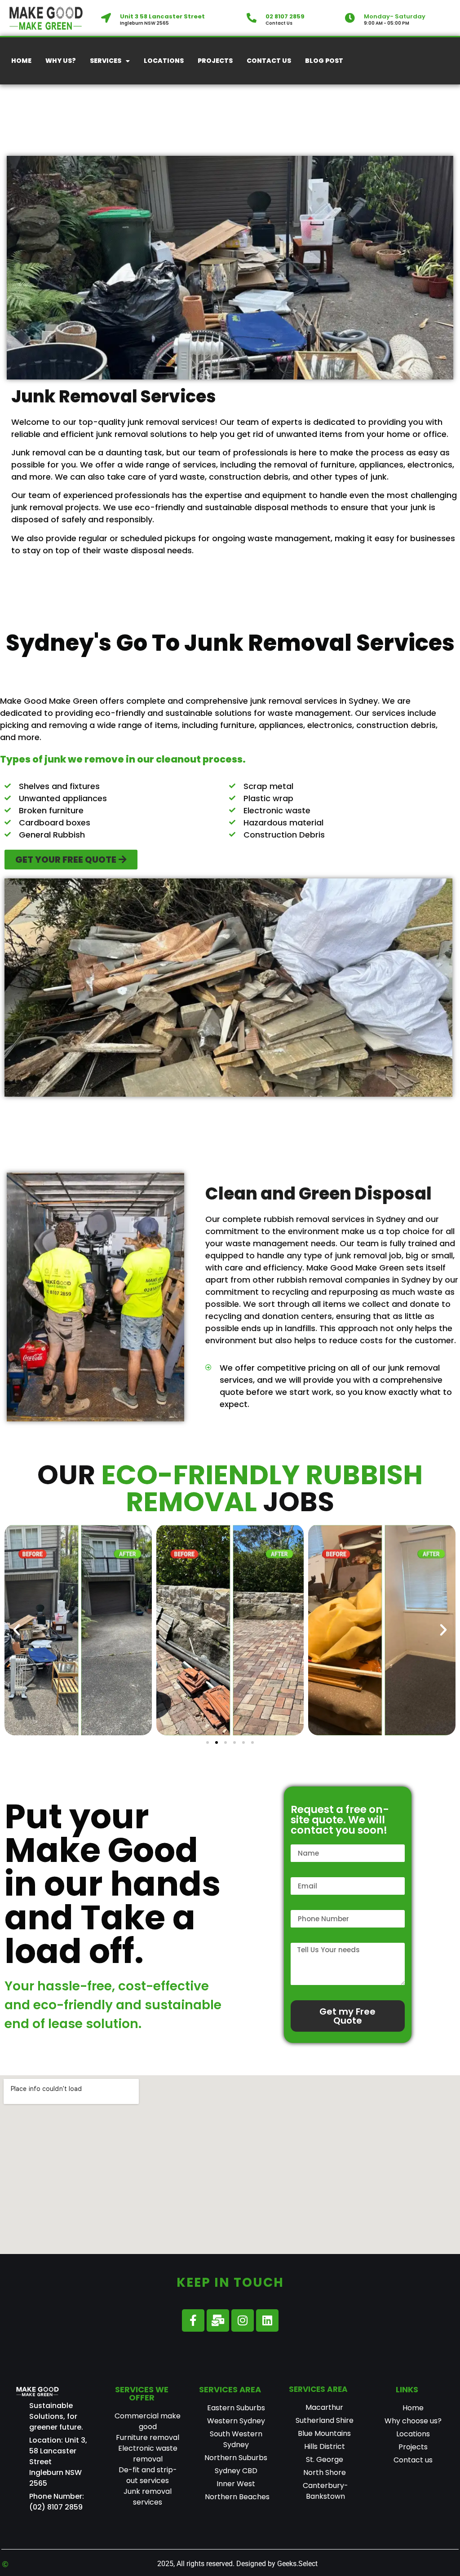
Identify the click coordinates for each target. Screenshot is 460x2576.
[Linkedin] (267, 2320)
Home (21, 61)
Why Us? (61, 61)
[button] (17, 1630)
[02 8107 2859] (252, 18)
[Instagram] (243, 2320)
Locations (164, 61)
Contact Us (269, 61)
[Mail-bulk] (218, 2320)
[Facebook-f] (193, 2320)
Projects (215, 61)
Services (106, 61)
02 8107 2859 (285, 16)
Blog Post (324, 61)
